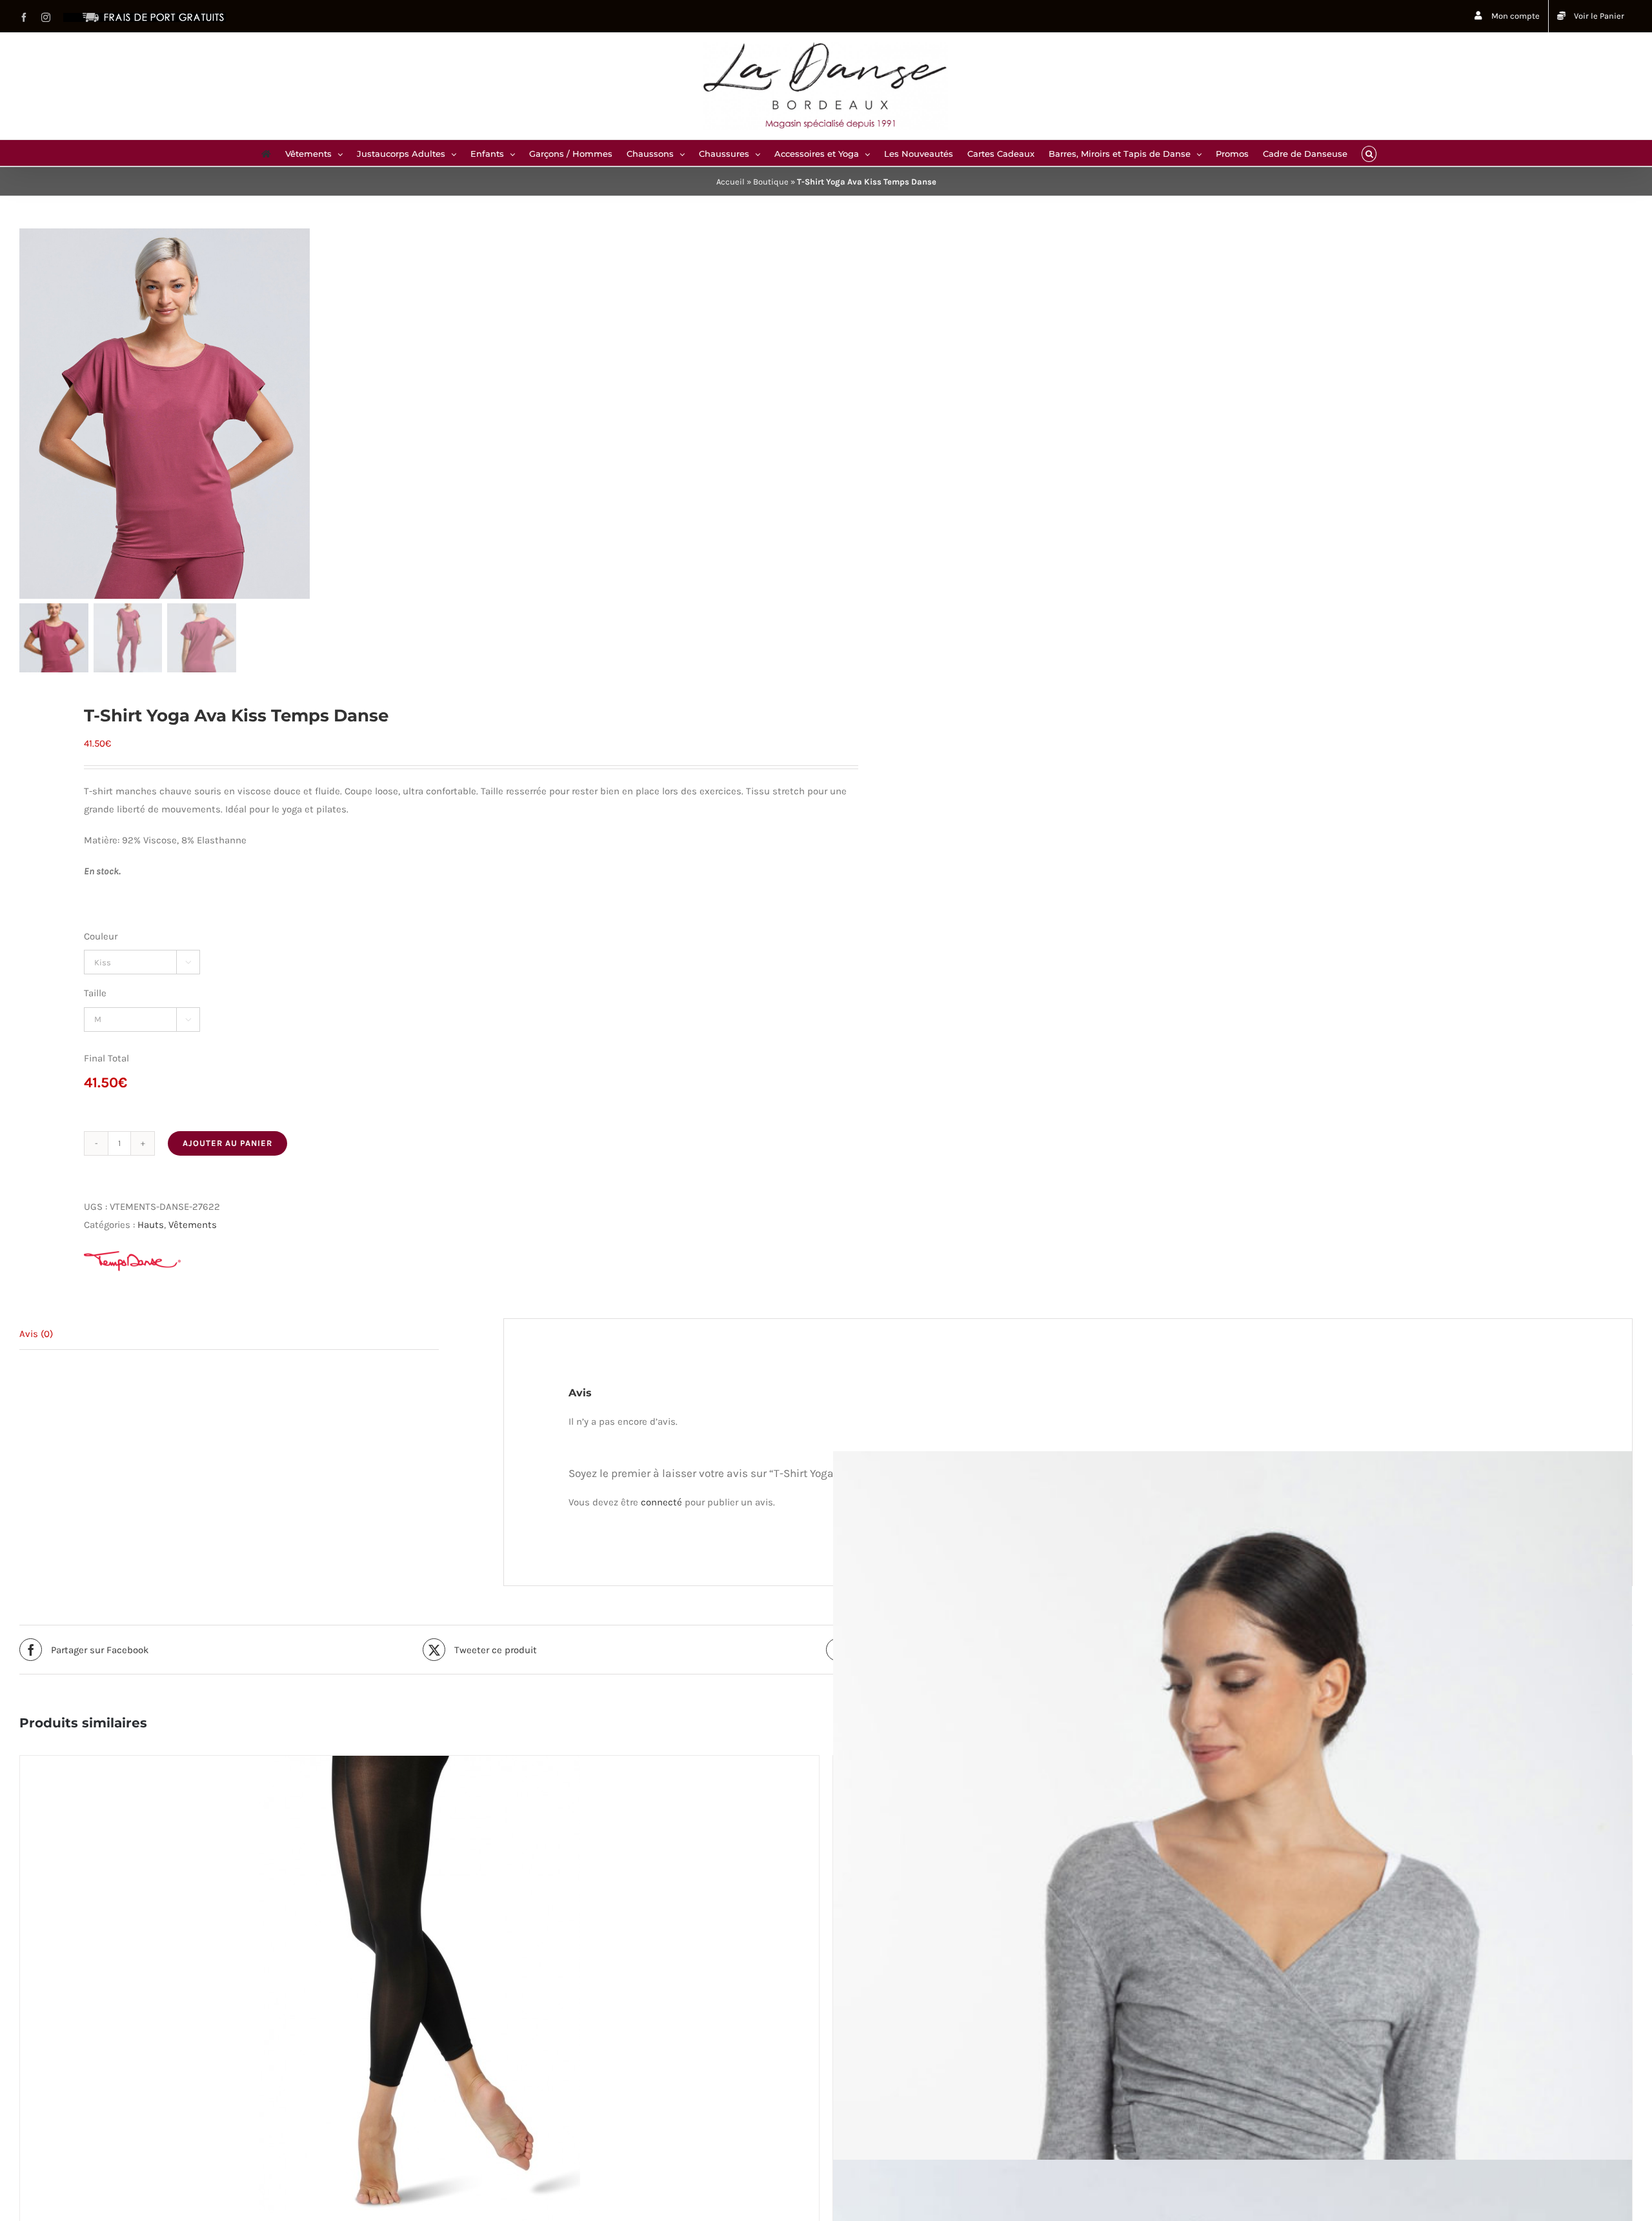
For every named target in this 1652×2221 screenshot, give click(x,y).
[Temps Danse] (132, 1261)
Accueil (730, 182)
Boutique (771, 182)
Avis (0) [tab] (36, 1334)
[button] (1369, 153)
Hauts (151, 1225)
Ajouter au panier (227, 1143)
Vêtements (193, 1225)
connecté (661, 1502)
